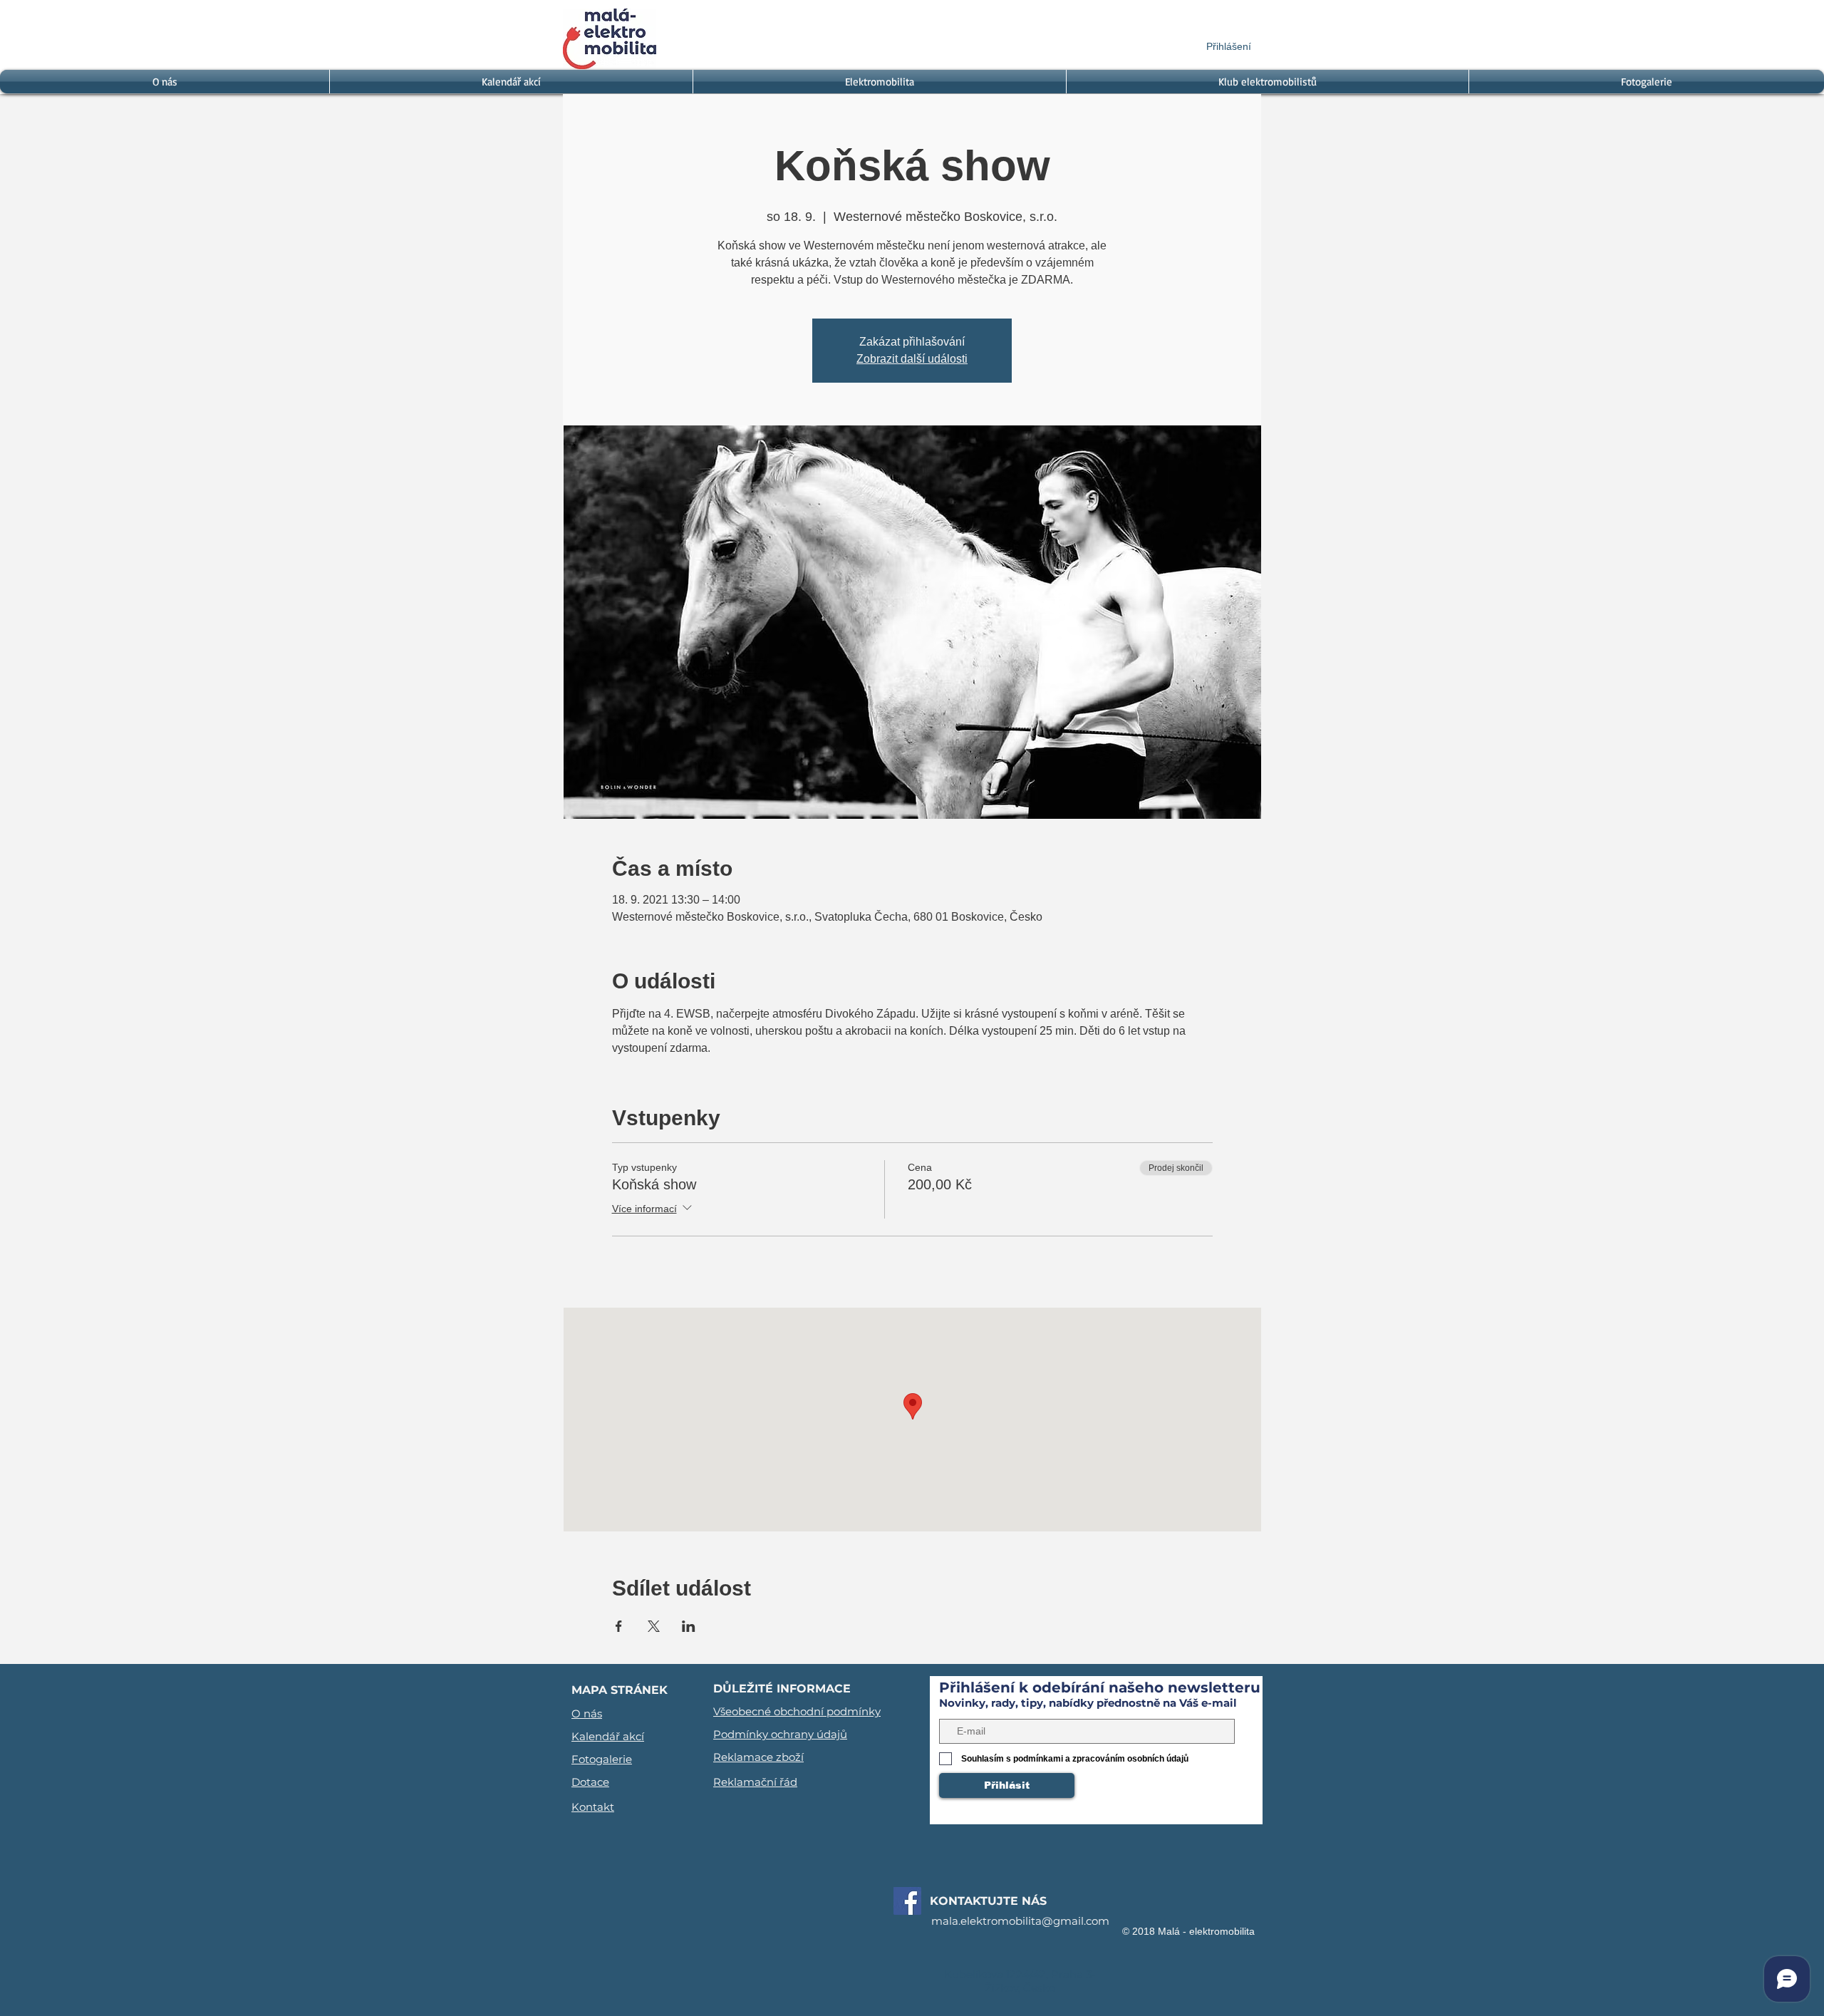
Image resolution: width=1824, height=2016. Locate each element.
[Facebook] (907, 1901)
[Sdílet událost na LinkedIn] (689, 1626)
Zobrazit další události (912, 359)
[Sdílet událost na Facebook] (619, 1626)
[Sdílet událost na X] (654, 1626)
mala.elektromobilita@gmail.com (1020, 1921)
